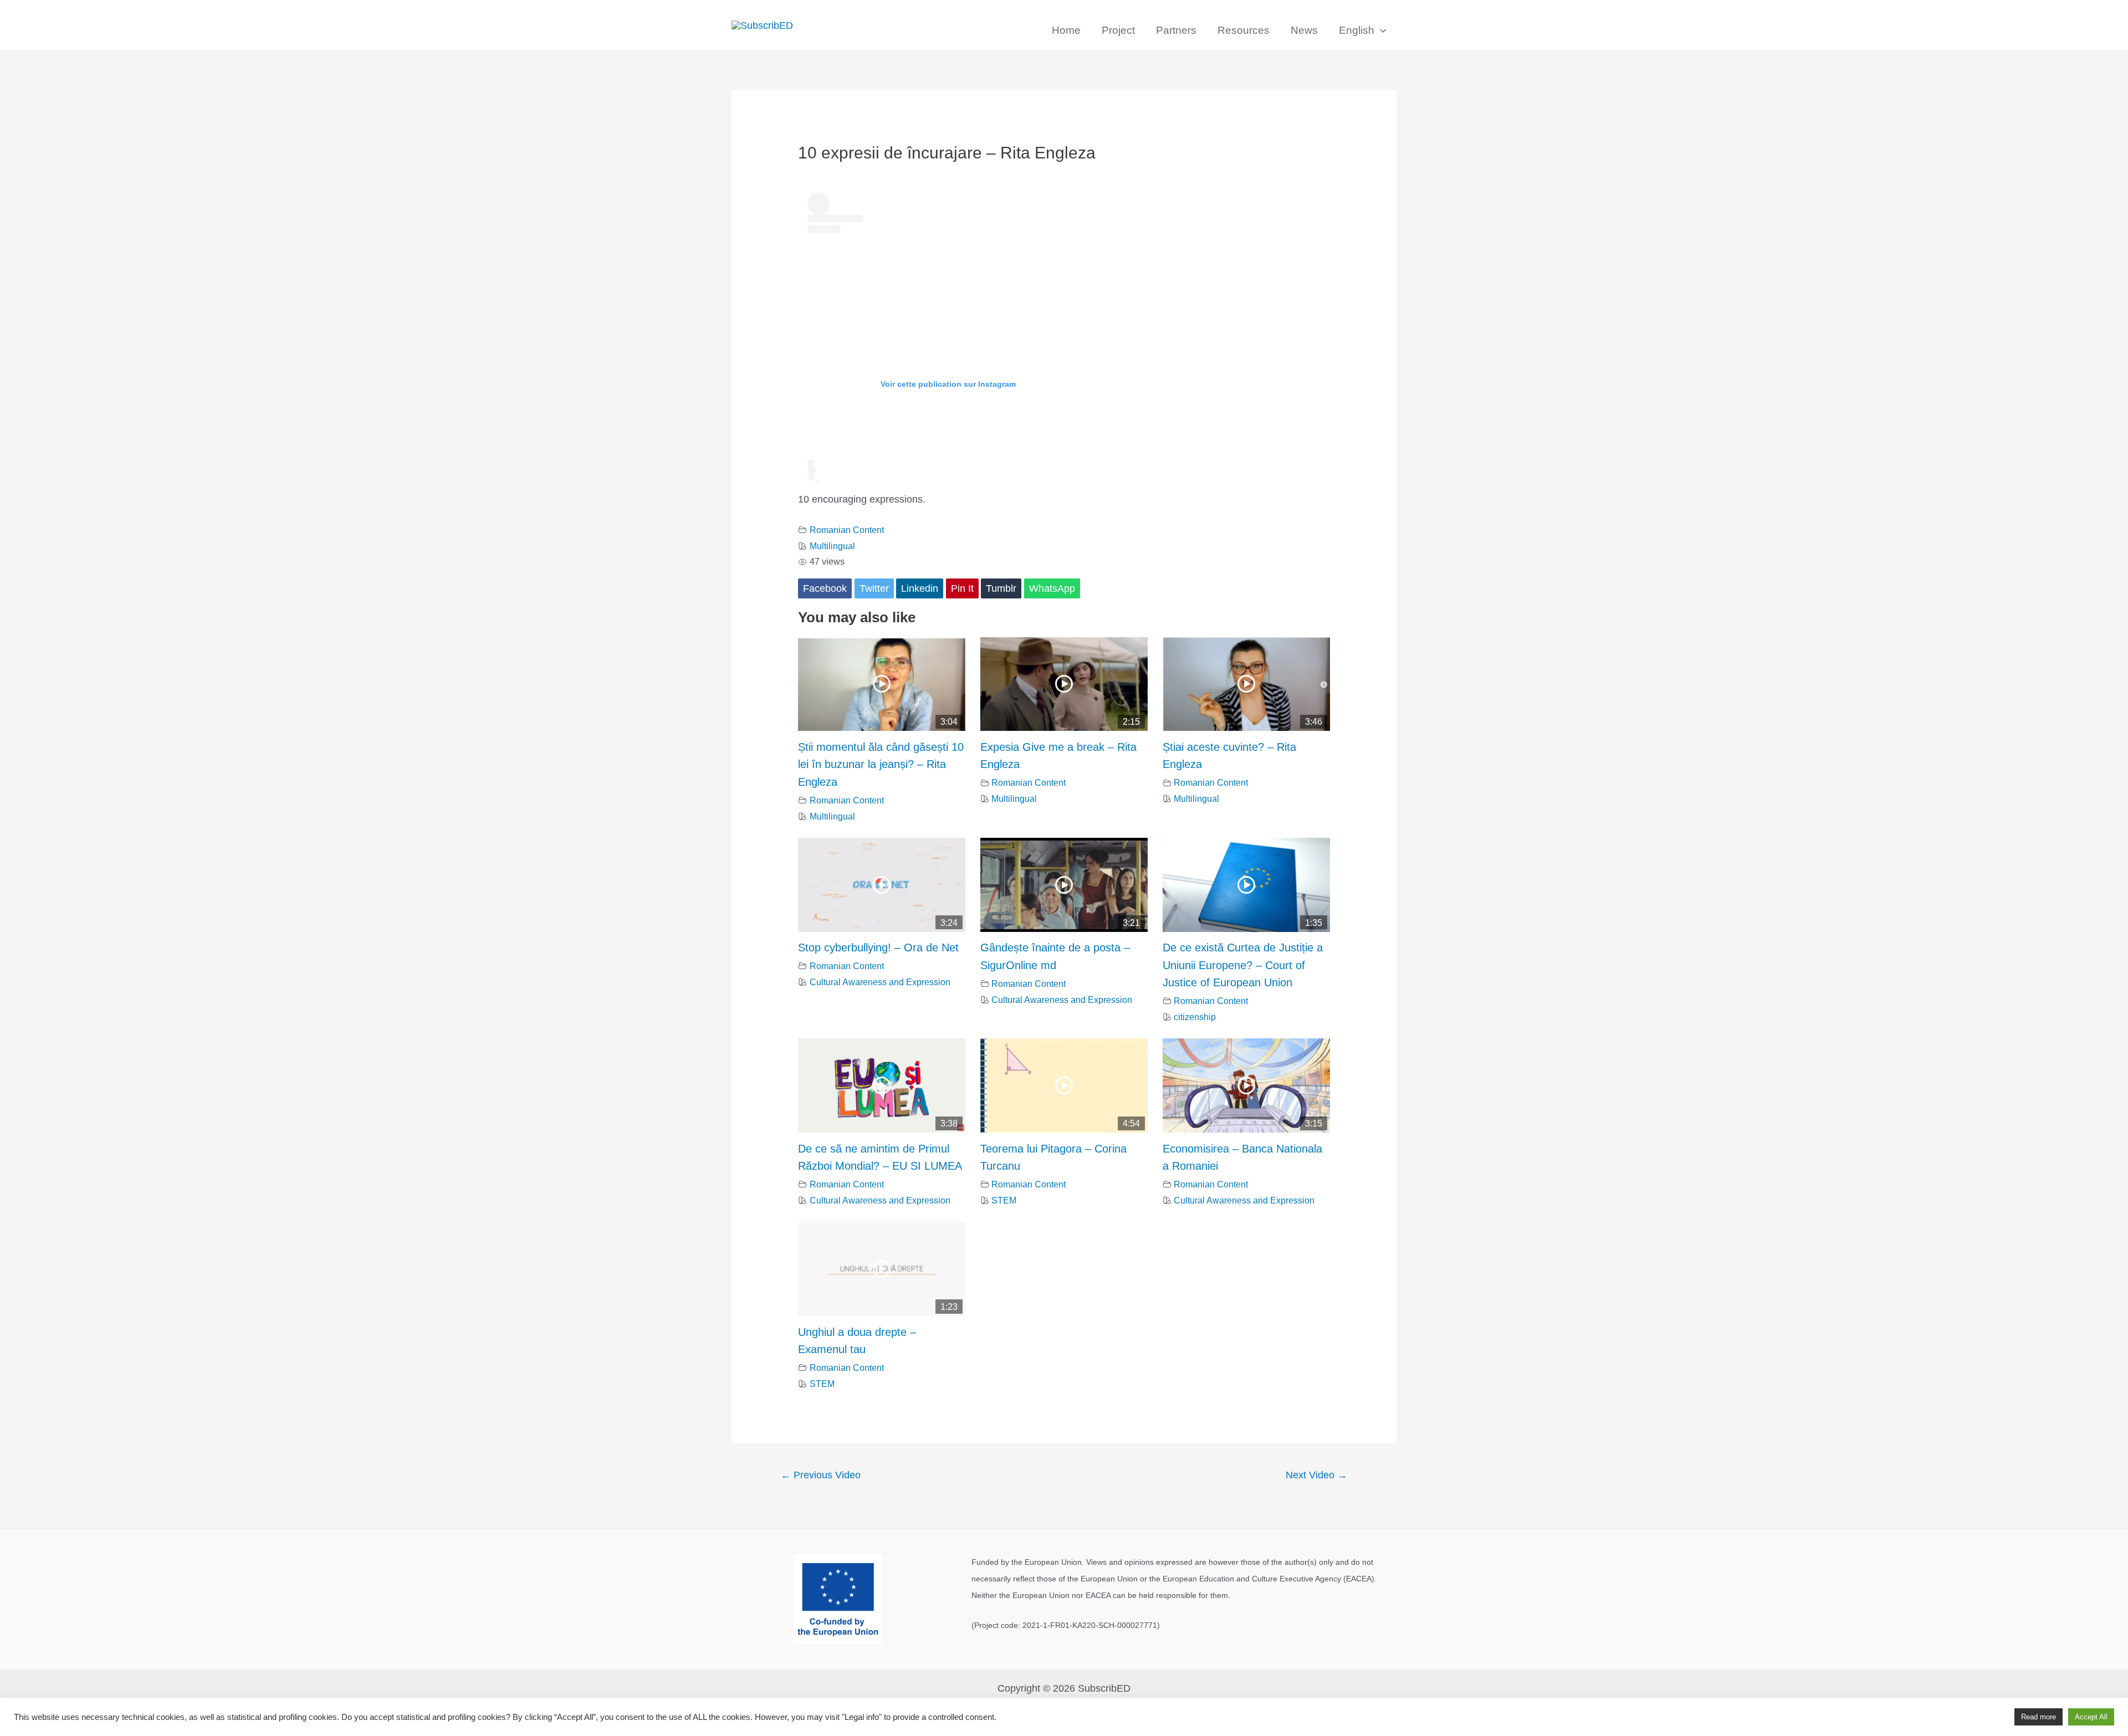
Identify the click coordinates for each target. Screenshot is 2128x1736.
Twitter (874, 588)
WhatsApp (1052, 588)
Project (1118, 30)
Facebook (825, 588)
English (1357, 30)
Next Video (1316, 1475)
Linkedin (920, 588)
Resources (1244, 30)
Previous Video (821, 1475)
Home (1066, 30)
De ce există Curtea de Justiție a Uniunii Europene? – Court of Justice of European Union (1243, 965)
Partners (1176, 30)
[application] (1380, 30)
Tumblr (1001, 588)
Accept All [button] (2091, 1717)
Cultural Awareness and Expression (880, 982)
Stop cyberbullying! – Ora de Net (878, 948)
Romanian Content (847, 530)
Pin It (962, 588)
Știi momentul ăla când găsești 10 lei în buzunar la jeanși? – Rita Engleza (881, 764)
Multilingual (832, 546)
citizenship (1195, 1017)
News (1304, 30)
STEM (1004, 1200)
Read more (2039, 1717)
